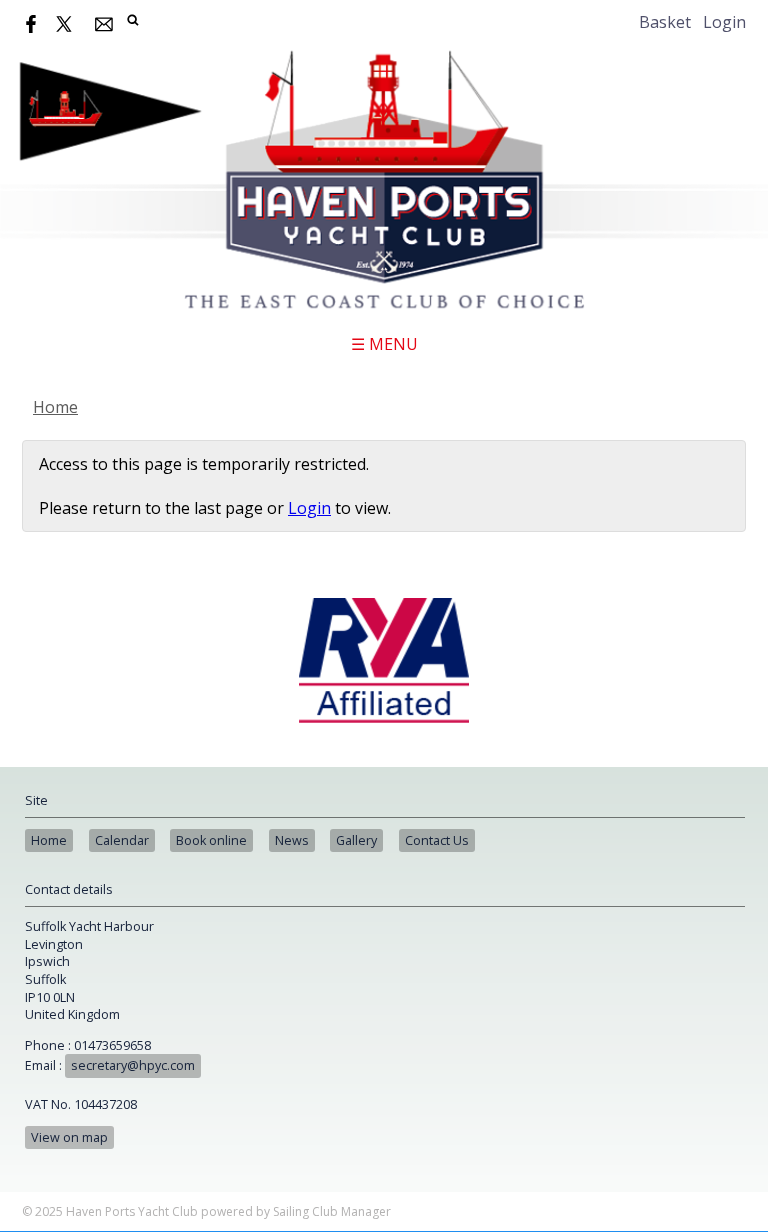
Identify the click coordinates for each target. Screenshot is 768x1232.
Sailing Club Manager (332, 1211)
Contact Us (437, 840)
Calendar (122, 840)
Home (55, 407)
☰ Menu (384, 344)
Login (724, 22)
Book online (211, 840)
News (292, 840)
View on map (69, 1137)
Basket (665, 22)
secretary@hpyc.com (133, 1065)
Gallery (356, 840)
